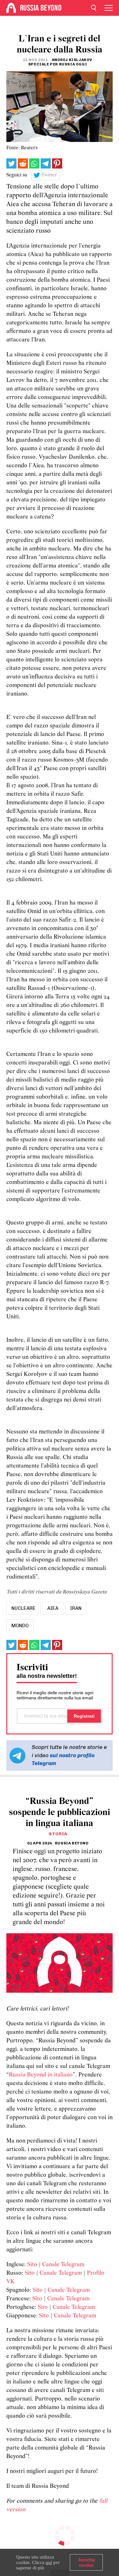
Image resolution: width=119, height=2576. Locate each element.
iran (76, 1608)
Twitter (49, 175)
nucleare (23, 1608)
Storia (58, 1834)
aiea (53, 1608)
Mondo (20, 1626)
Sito (32, 2265)
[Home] (11, 8)
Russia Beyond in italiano (41, 2075)
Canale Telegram (63, 2265)
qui (49, 2562)
